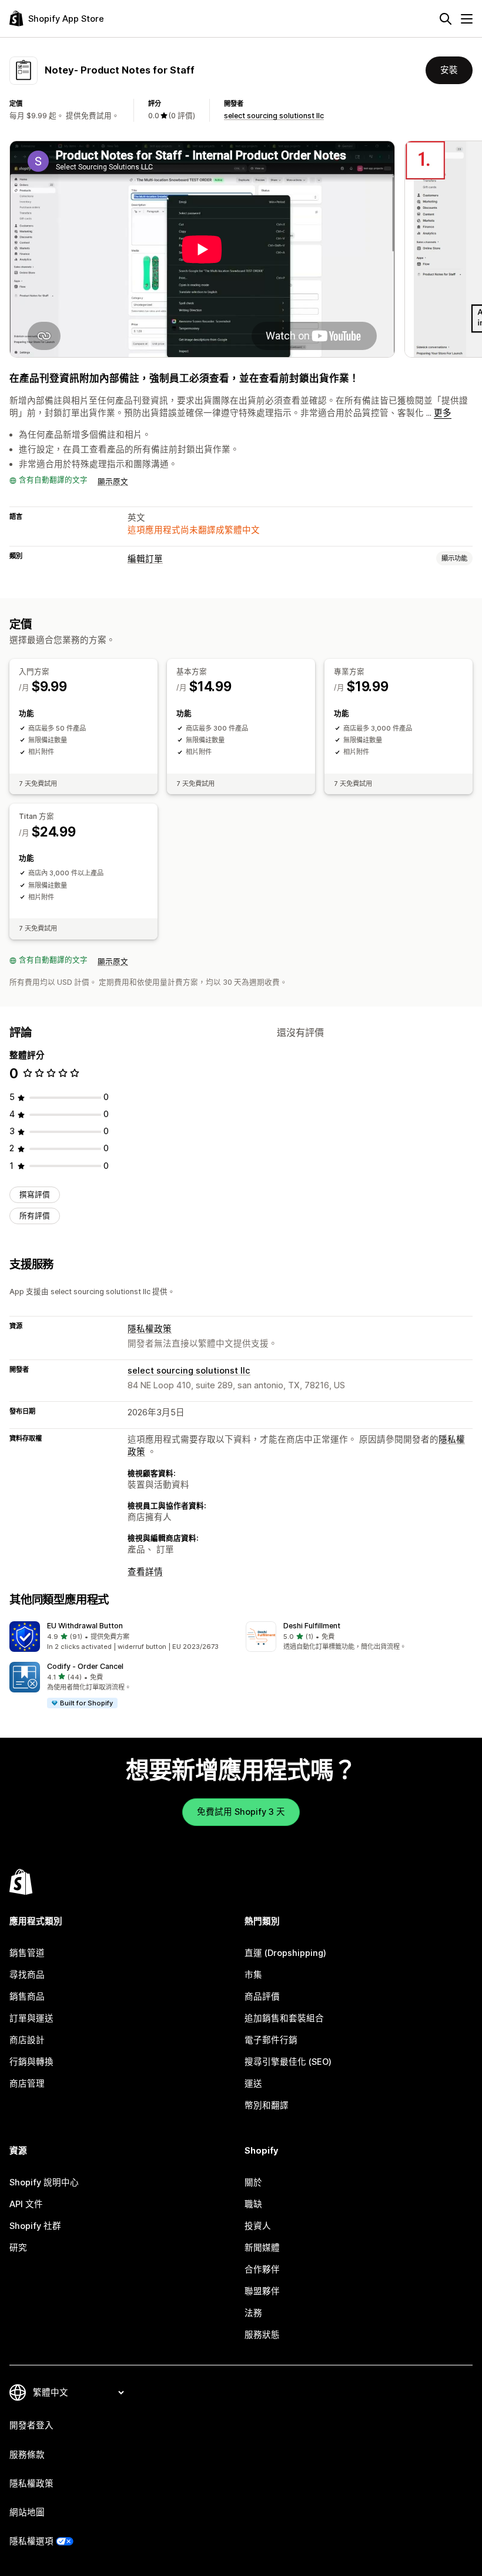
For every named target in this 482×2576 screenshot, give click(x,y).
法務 (253, 2313)
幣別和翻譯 (267, 2105)
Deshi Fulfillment (312, 1626)
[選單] (467, 19)
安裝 (449, 70)
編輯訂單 (145, 559)
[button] (123, 1637)
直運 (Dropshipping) (285, 1953)
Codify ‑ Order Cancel (85, 1666)
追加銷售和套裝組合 (284, 2018)
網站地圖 (27, 2512)
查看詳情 (145, 1572)
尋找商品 (27, 1975)
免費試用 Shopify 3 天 (241, 1812)
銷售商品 (27, 1997)
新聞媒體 (262, 2248)
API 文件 (26, 2204)
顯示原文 (113, 481)
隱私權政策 (150, 1329)
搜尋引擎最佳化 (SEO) (288, 2062)
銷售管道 (27, 1953)
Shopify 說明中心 (44, 2182)
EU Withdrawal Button (85, 1626)
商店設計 (27, 2040)
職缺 (253, 2204)
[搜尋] (446, 19)
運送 (253, 2084)
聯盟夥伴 (262, 2291)
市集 (253, 1975)
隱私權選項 (31, 2541)
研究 (18, 2248)
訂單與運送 (31, 2018)
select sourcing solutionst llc (274, 116)
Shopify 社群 (35, 2226)
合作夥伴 (262, 2270)
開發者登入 (31, 2425)
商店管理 (27, 2084)
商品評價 (262, 1997)
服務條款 (27, 2455)
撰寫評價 (35, 1194)
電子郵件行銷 (271, 2040)
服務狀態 (262, 2335)
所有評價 (35, 1216)
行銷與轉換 (31, 2062)
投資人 (258, 2226)
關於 (253, 2182)
